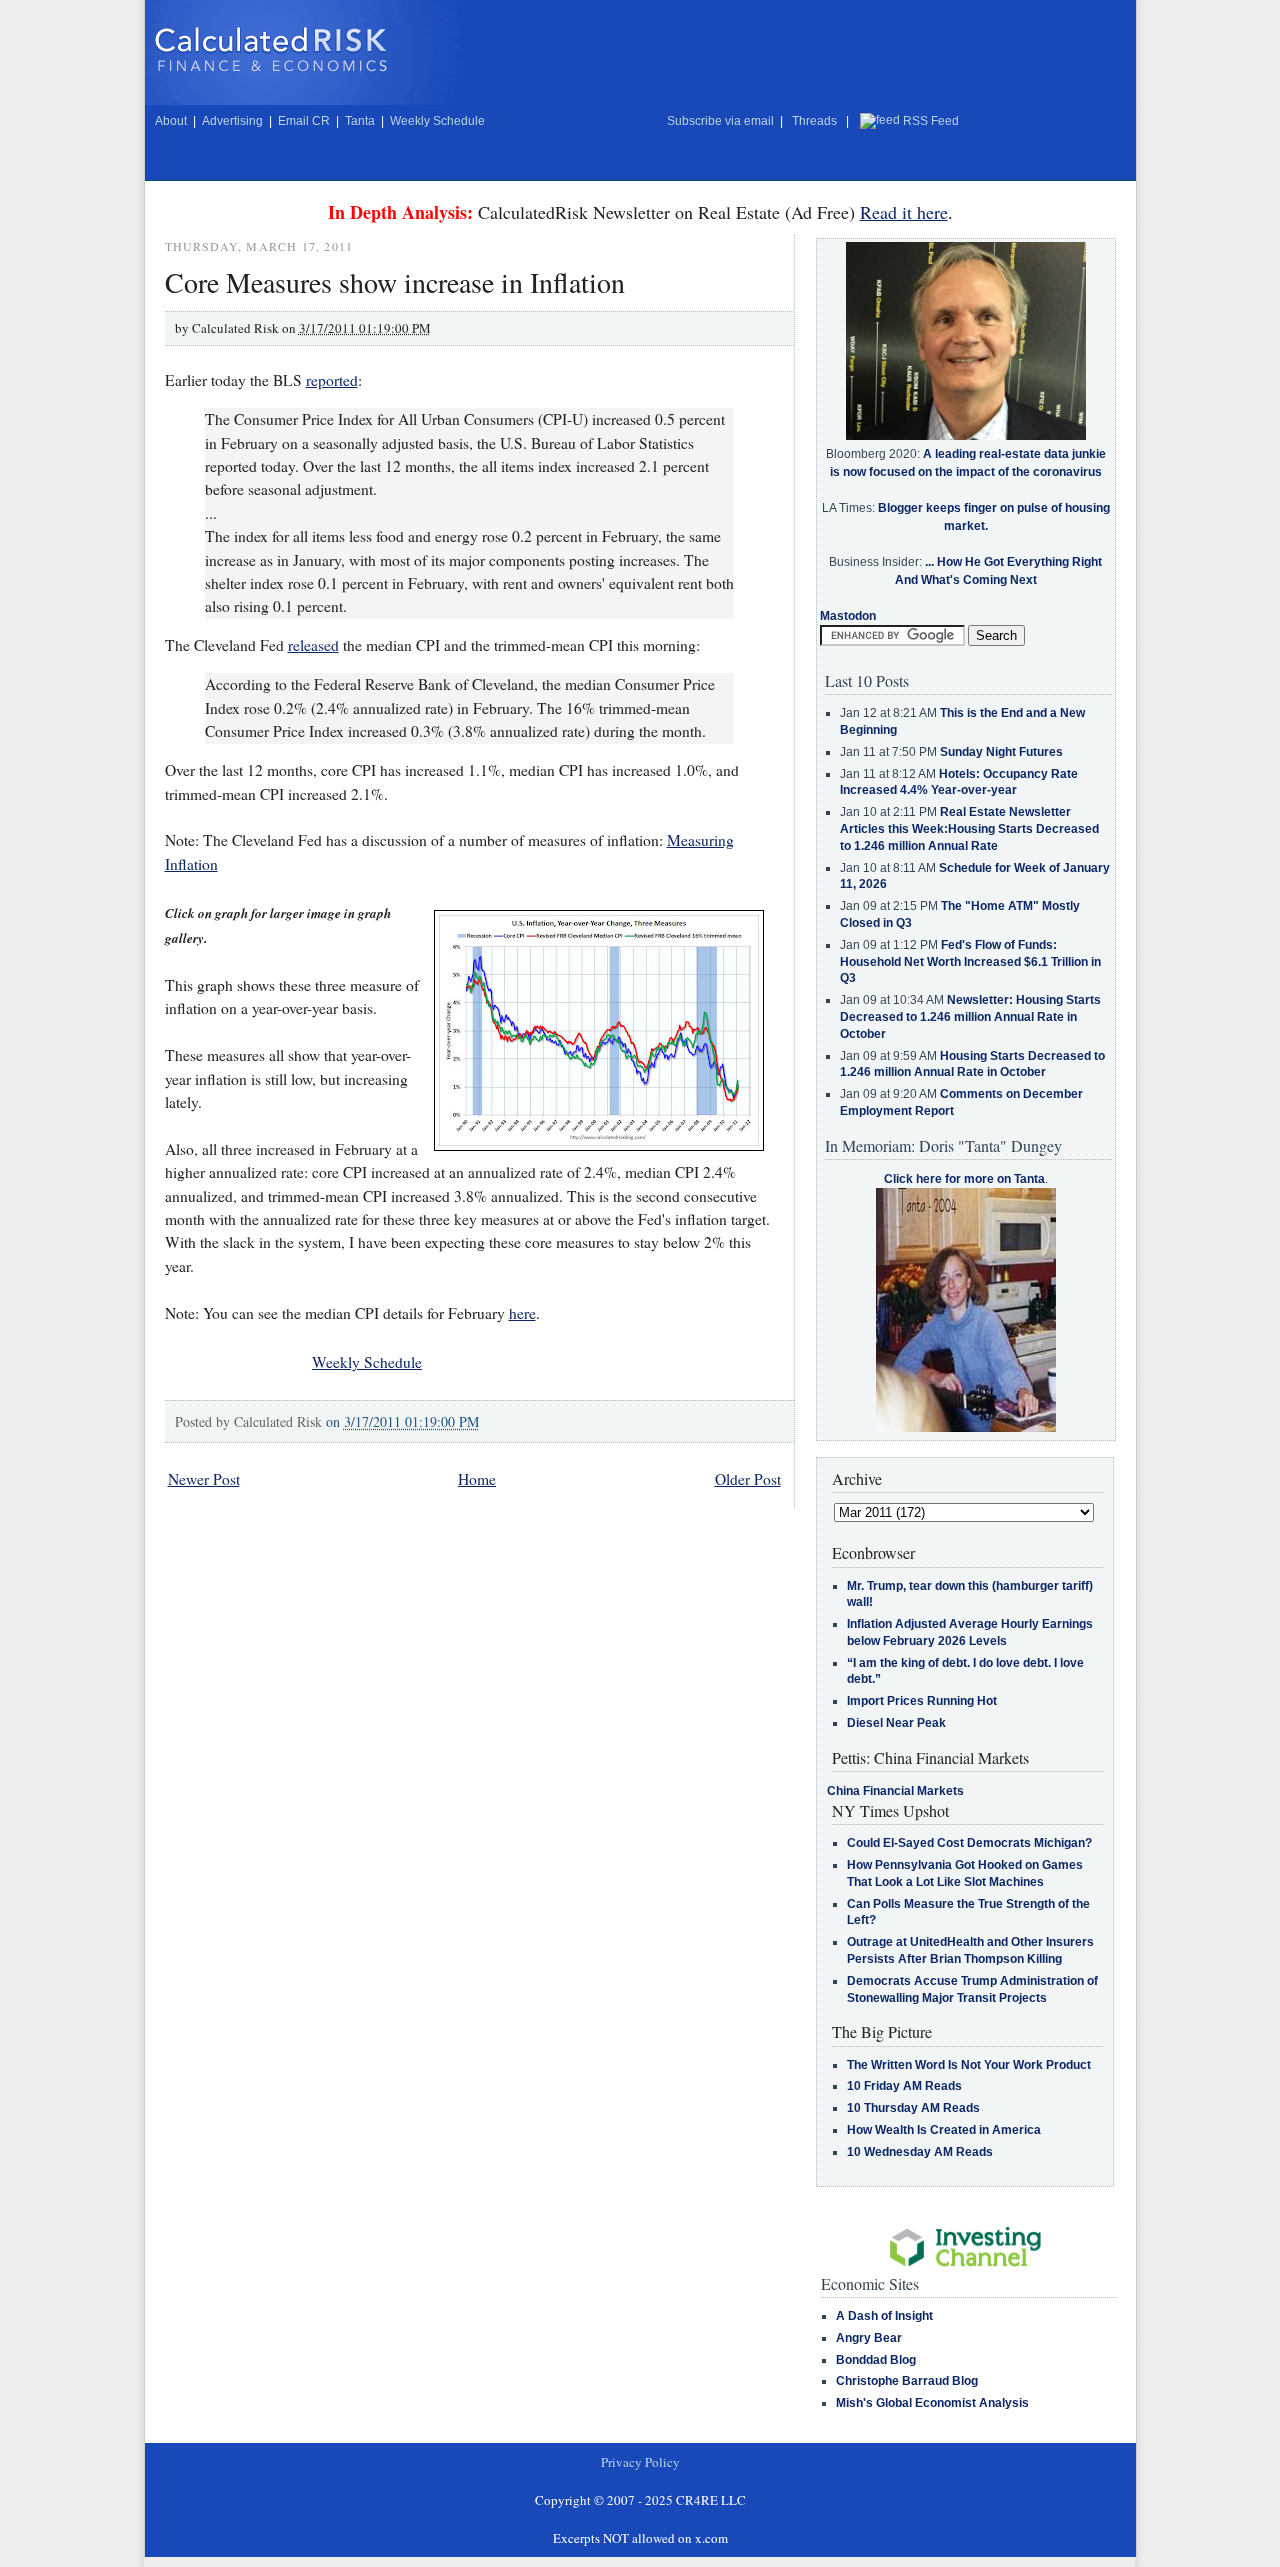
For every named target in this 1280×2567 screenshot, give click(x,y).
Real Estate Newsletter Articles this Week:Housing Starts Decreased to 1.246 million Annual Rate (969, 829)
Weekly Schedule (437, 121)
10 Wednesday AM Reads (920, 2152)
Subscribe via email (720, 121)
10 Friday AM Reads (904, 2086)
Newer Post (204, 1479)
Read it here (904, 212)
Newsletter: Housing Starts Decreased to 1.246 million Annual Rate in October (970, 1017)
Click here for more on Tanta (964, 1179)
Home (477, 1479)
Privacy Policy (640, 2462)
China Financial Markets (895, 1791)
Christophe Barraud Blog (907, 2381)
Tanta (360, 121)
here (522, 1313)
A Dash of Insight (884, 2316)
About (171, 121)
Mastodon (848, 616)
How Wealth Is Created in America (944, 2130)
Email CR (304, 121)
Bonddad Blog (876, 2360)
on (402, 1421)
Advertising (232, 121)
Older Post (748, 1479)
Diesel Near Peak (896, 1723)
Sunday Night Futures (1001, 752)
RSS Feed (931, 121)
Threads (814, 121)
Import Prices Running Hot (922, 1701)
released (313, 645)
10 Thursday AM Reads (913, 2108)
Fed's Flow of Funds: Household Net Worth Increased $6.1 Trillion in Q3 (970, 962)
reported (332, 380)
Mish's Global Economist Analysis (932, 2403)
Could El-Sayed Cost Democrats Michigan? (969, 1843)
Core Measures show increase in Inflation (395, 282)
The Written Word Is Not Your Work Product (969, 2065)
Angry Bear (869, 2338)
